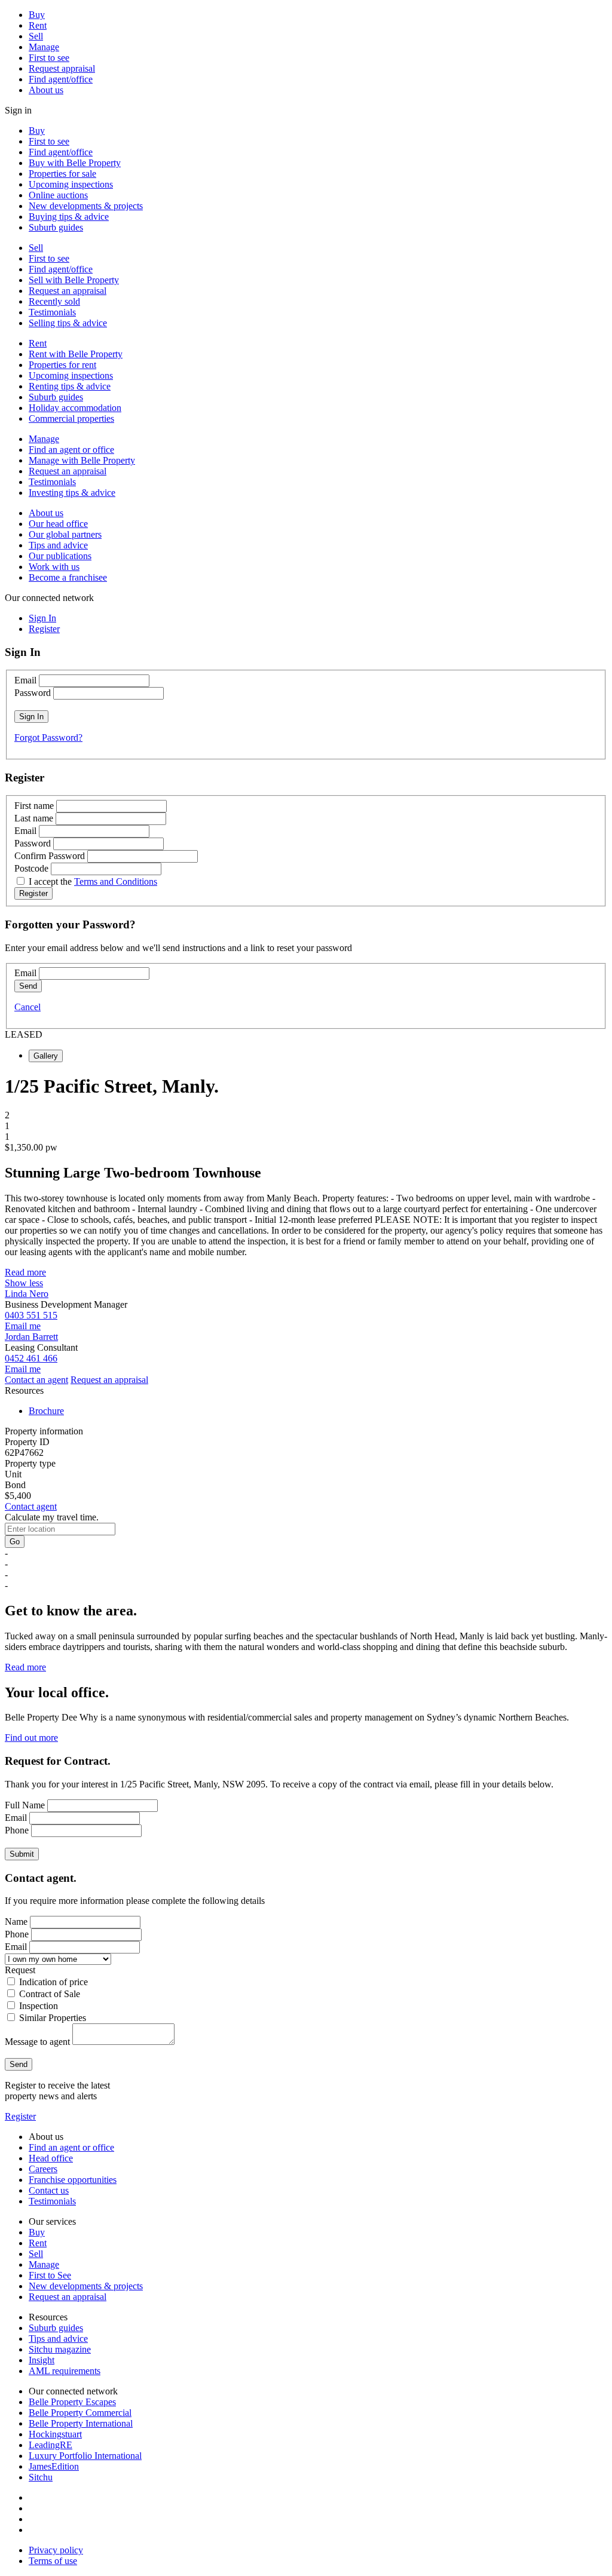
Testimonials (52, 312)
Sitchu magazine (60, 2349)
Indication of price (53, 1982)
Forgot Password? (48, 737)
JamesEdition (54, 2466)
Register (20, 2116)
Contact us (49, 2190)
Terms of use (53, 2561)
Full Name (25, 1805)
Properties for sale (62, 174)
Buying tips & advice (69, 217)
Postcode (31, 868)
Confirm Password (50, 856)
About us (46, 90)
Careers (43, 2169)
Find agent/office (61, 79)
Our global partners (65, 534)
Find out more (31, 1738)
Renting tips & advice (70, 386)
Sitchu (41, 2477)
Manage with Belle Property (82, 460)
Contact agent (31, 1506)
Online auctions (58, 195)
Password (33, 693)
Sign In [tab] (42, 618)
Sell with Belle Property (74, 280)
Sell (36, 36)
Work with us (54, 567)
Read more (25, 1272)
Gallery (46, 1056)
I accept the (93, 881)
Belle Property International (81, 2423)
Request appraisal (62, 68)
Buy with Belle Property (75, 163)
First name (34, 806)
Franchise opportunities (73, 2180)
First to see (49, 58)
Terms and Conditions (116, 881)
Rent (38, 25)
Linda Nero (27, 1294)
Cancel (27, 1007)
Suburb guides (56, 227)
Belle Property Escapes (72, 2402)
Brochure (46, 1411)
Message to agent (37, 2042)
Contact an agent (36, 1380)
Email (25, 680)
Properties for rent (62, 365)
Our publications (60, 556)
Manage (44, 47)
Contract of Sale (50, 1994)
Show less (24, 1283)
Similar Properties (53, 2018)
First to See (50, 2275)
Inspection (39, 2006)
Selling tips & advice (68, 323)
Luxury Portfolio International (85, 2456)
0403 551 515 (31, 1315)
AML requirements (65, 2371)
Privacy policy (56, 2550)
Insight (42, 2360)
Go (15, 1542)
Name (16, 1922)
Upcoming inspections (71, 184)
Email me (23, 1326)
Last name (34, 818)
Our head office (58, 524)
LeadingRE (51, 2445)
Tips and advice (58, 545)
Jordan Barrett (31, 1337)
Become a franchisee (68, 577)
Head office (51, 2158)
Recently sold (54, 301)
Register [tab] (44, 629)
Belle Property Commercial (80, 2413)
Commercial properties (71, 418)
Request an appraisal (68, 291)
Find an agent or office (71, 450)
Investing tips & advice (72, 493)
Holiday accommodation (75, 408)
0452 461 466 (31, 1358)
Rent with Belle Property (76, 354)
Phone (17, 1830)
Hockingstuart (55, 2434)
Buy (37, 15)
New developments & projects (86, 206)
